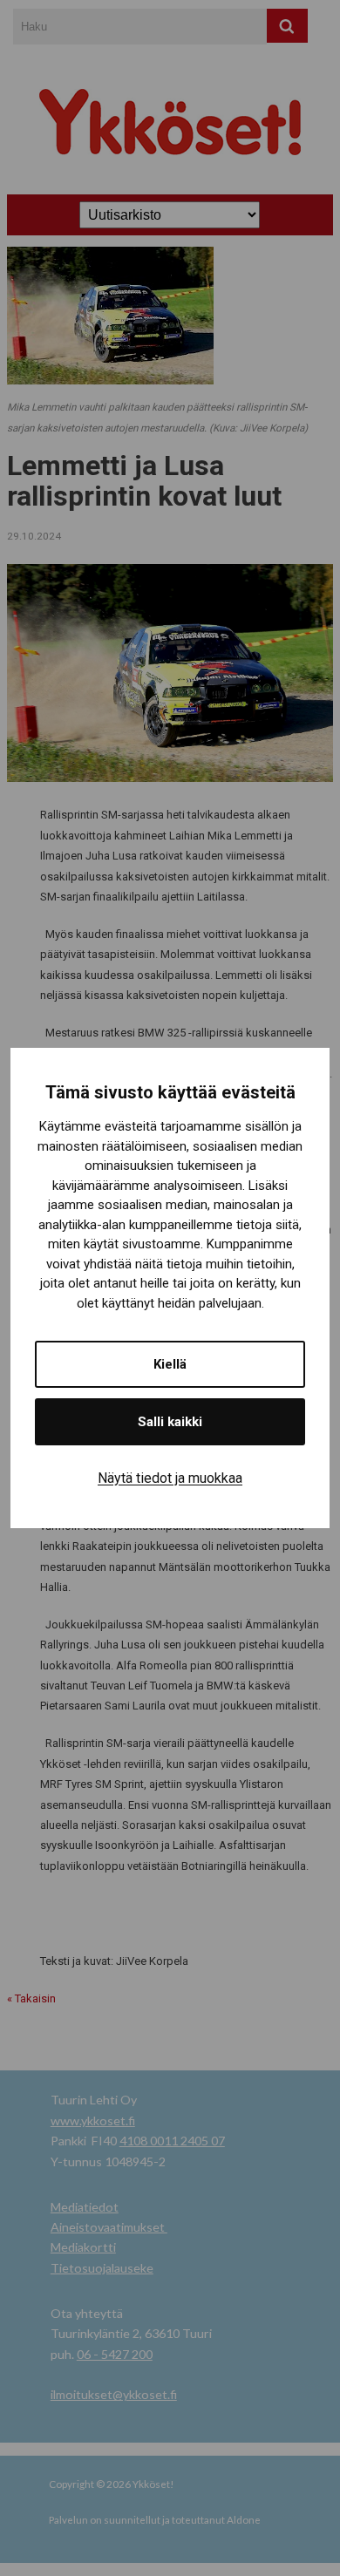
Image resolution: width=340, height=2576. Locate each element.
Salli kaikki (170, 1422)
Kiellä (170, 1364)
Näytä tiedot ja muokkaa (170, 1478)
